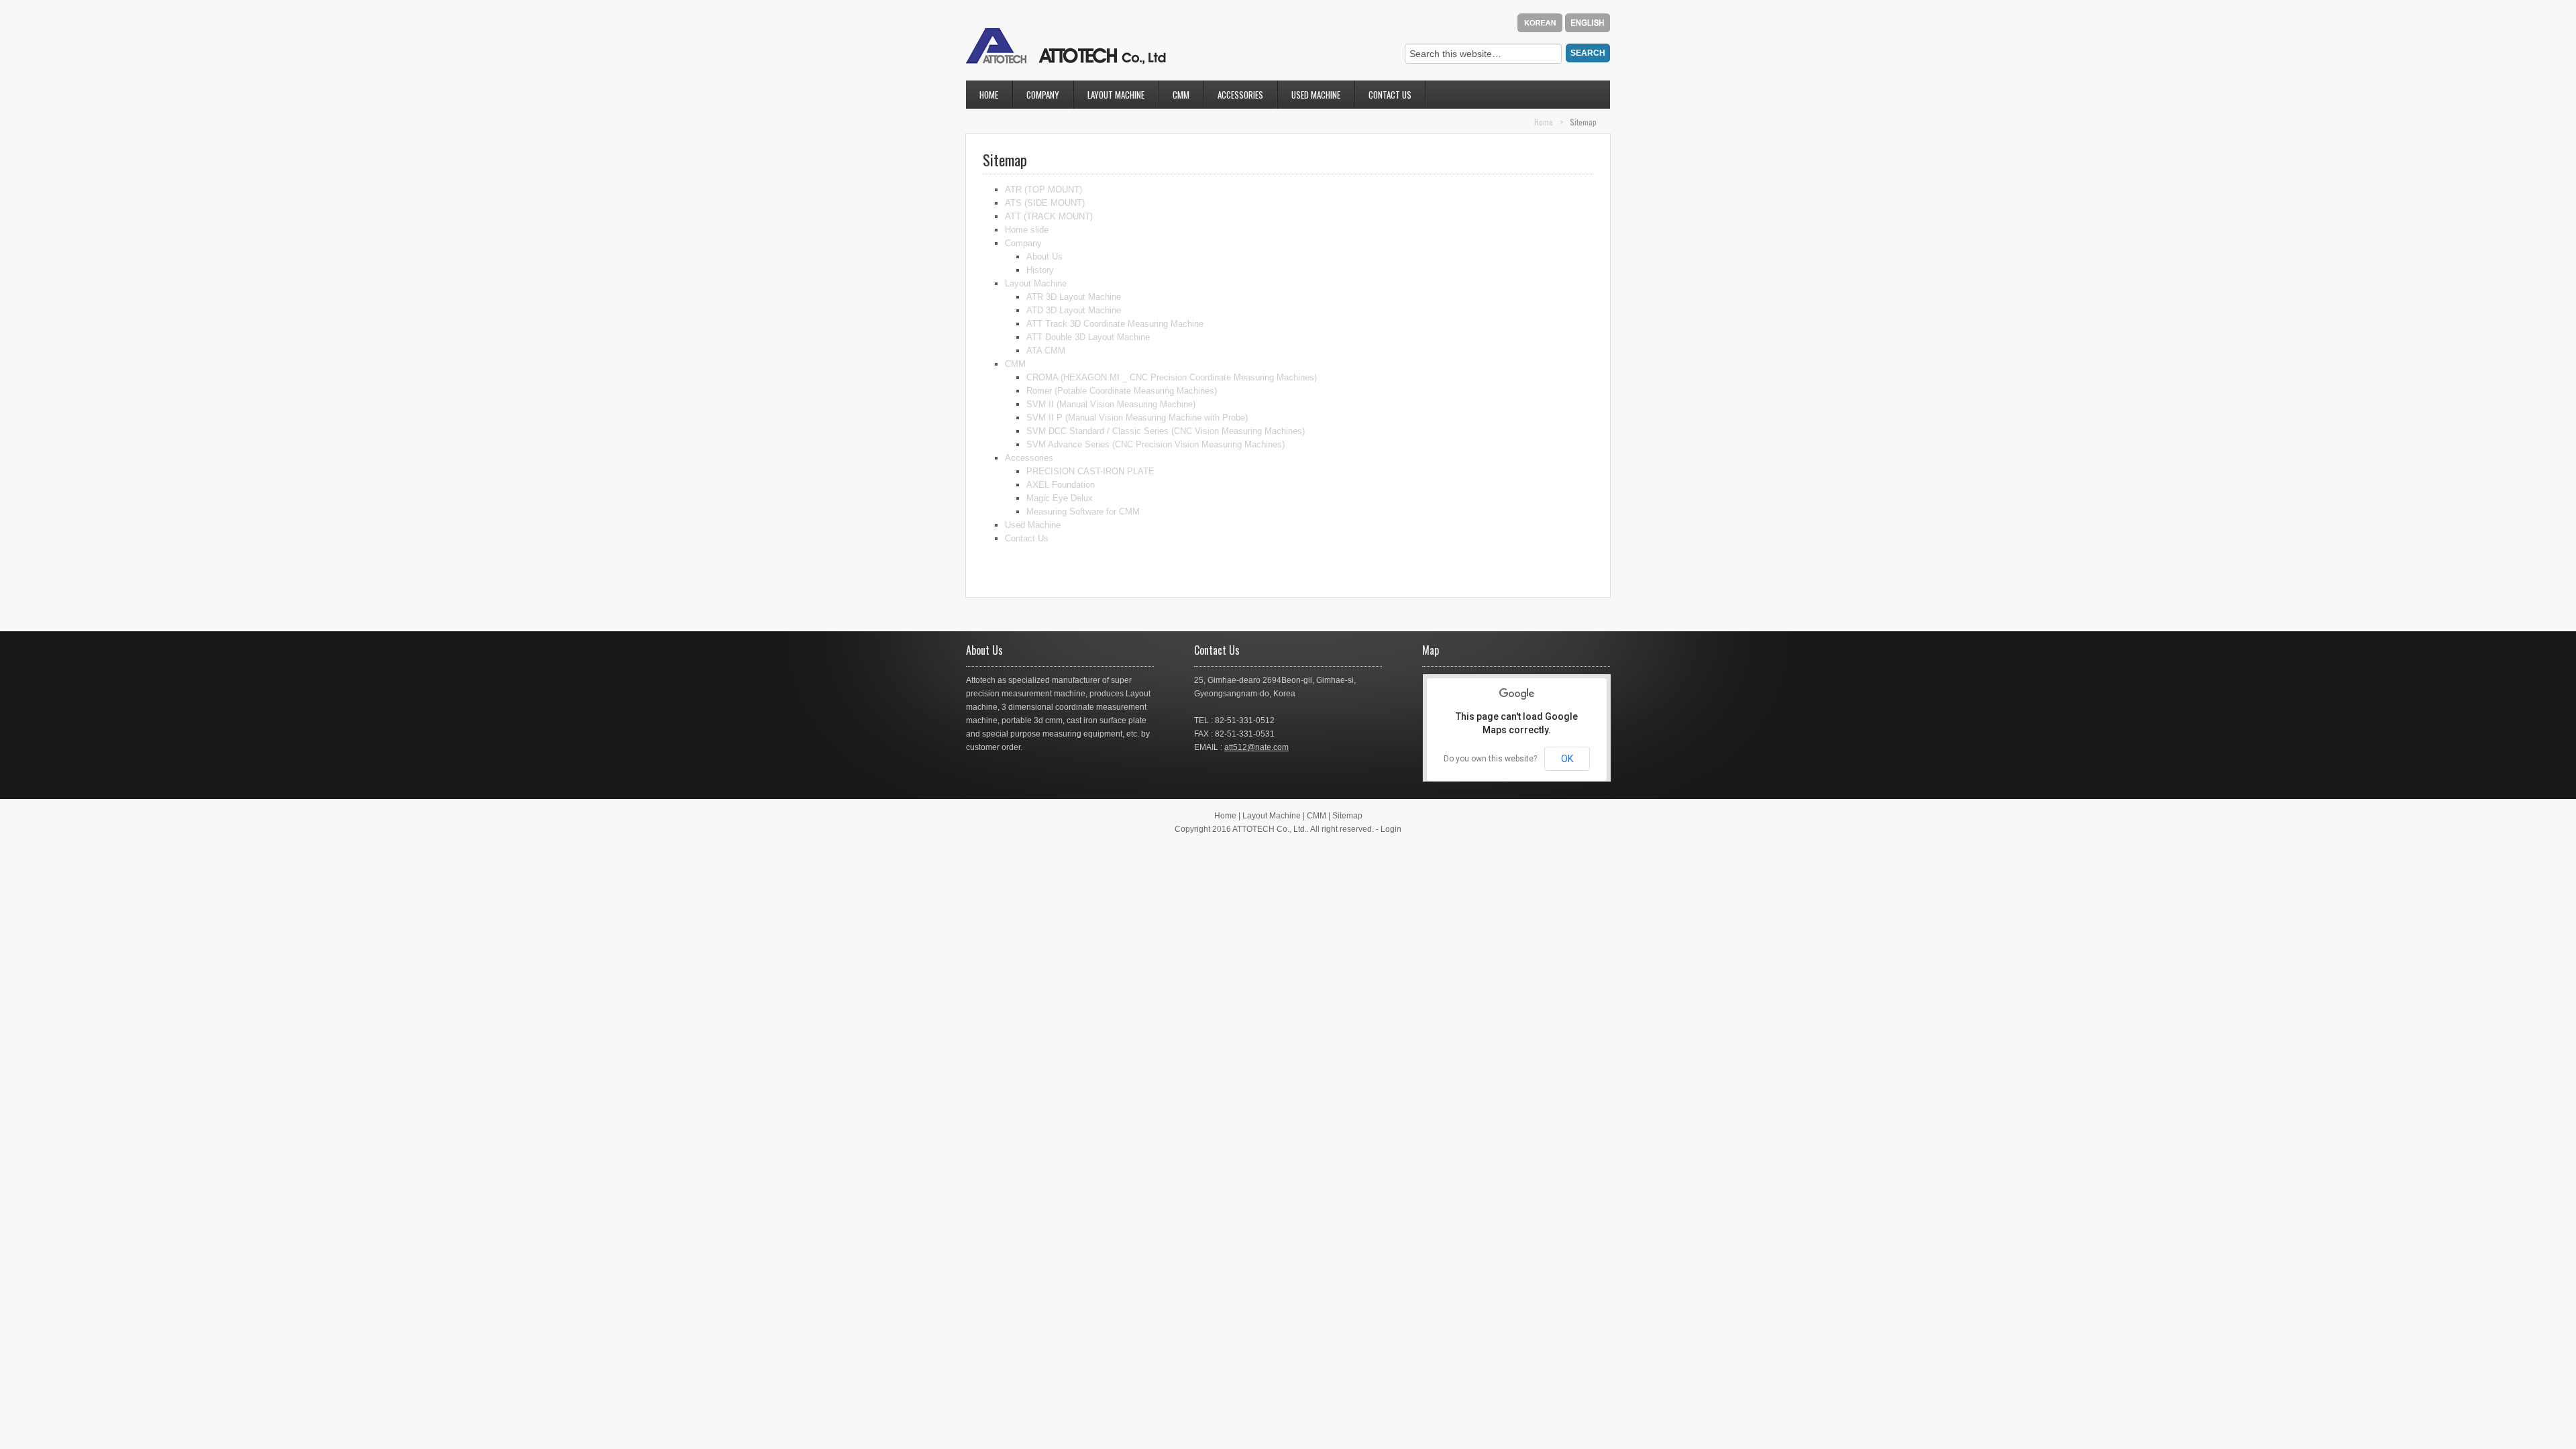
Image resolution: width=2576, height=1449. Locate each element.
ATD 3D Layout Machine (1074, 310)
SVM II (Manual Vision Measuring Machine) (1111, 404)
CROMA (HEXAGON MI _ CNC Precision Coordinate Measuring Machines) (1172, 377)
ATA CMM (1046, 351)
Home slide (1027, 230)
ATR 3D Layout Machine (1074, 297)
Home (989, 95)
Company (1036, 97)
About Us (1044, 257)
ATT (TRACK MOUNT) (1049, 216)
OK (1567, 759)
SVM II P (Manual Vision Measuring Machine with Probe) (1137, 418)
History (1040, 270)
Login (1391, 829)
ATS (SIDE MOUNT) (1045, 203)
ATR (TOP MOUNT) (1043, 190)
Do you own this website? (1490, 759)
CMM (1174, 97)
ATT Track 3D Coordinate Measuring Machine (1115, 324)
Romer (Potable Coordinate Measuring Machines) (1122, 391)
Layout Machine (1109, 97)
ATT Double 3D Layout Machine (1088, 337)
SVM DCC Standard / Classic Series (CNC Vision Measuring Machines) (1166, 431)
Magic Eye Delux (1060, 498)
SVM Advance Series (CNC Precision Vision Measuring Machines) (1156, 444)
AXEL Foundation (1061, 485)
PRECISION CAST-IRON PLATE (1090, 471)
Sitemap (1347, 816)
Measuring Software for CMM (1083, 512)
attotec (1066, 46)
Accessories (1234, 97)
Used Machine (1316, 95)
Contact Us (1383, 97)
